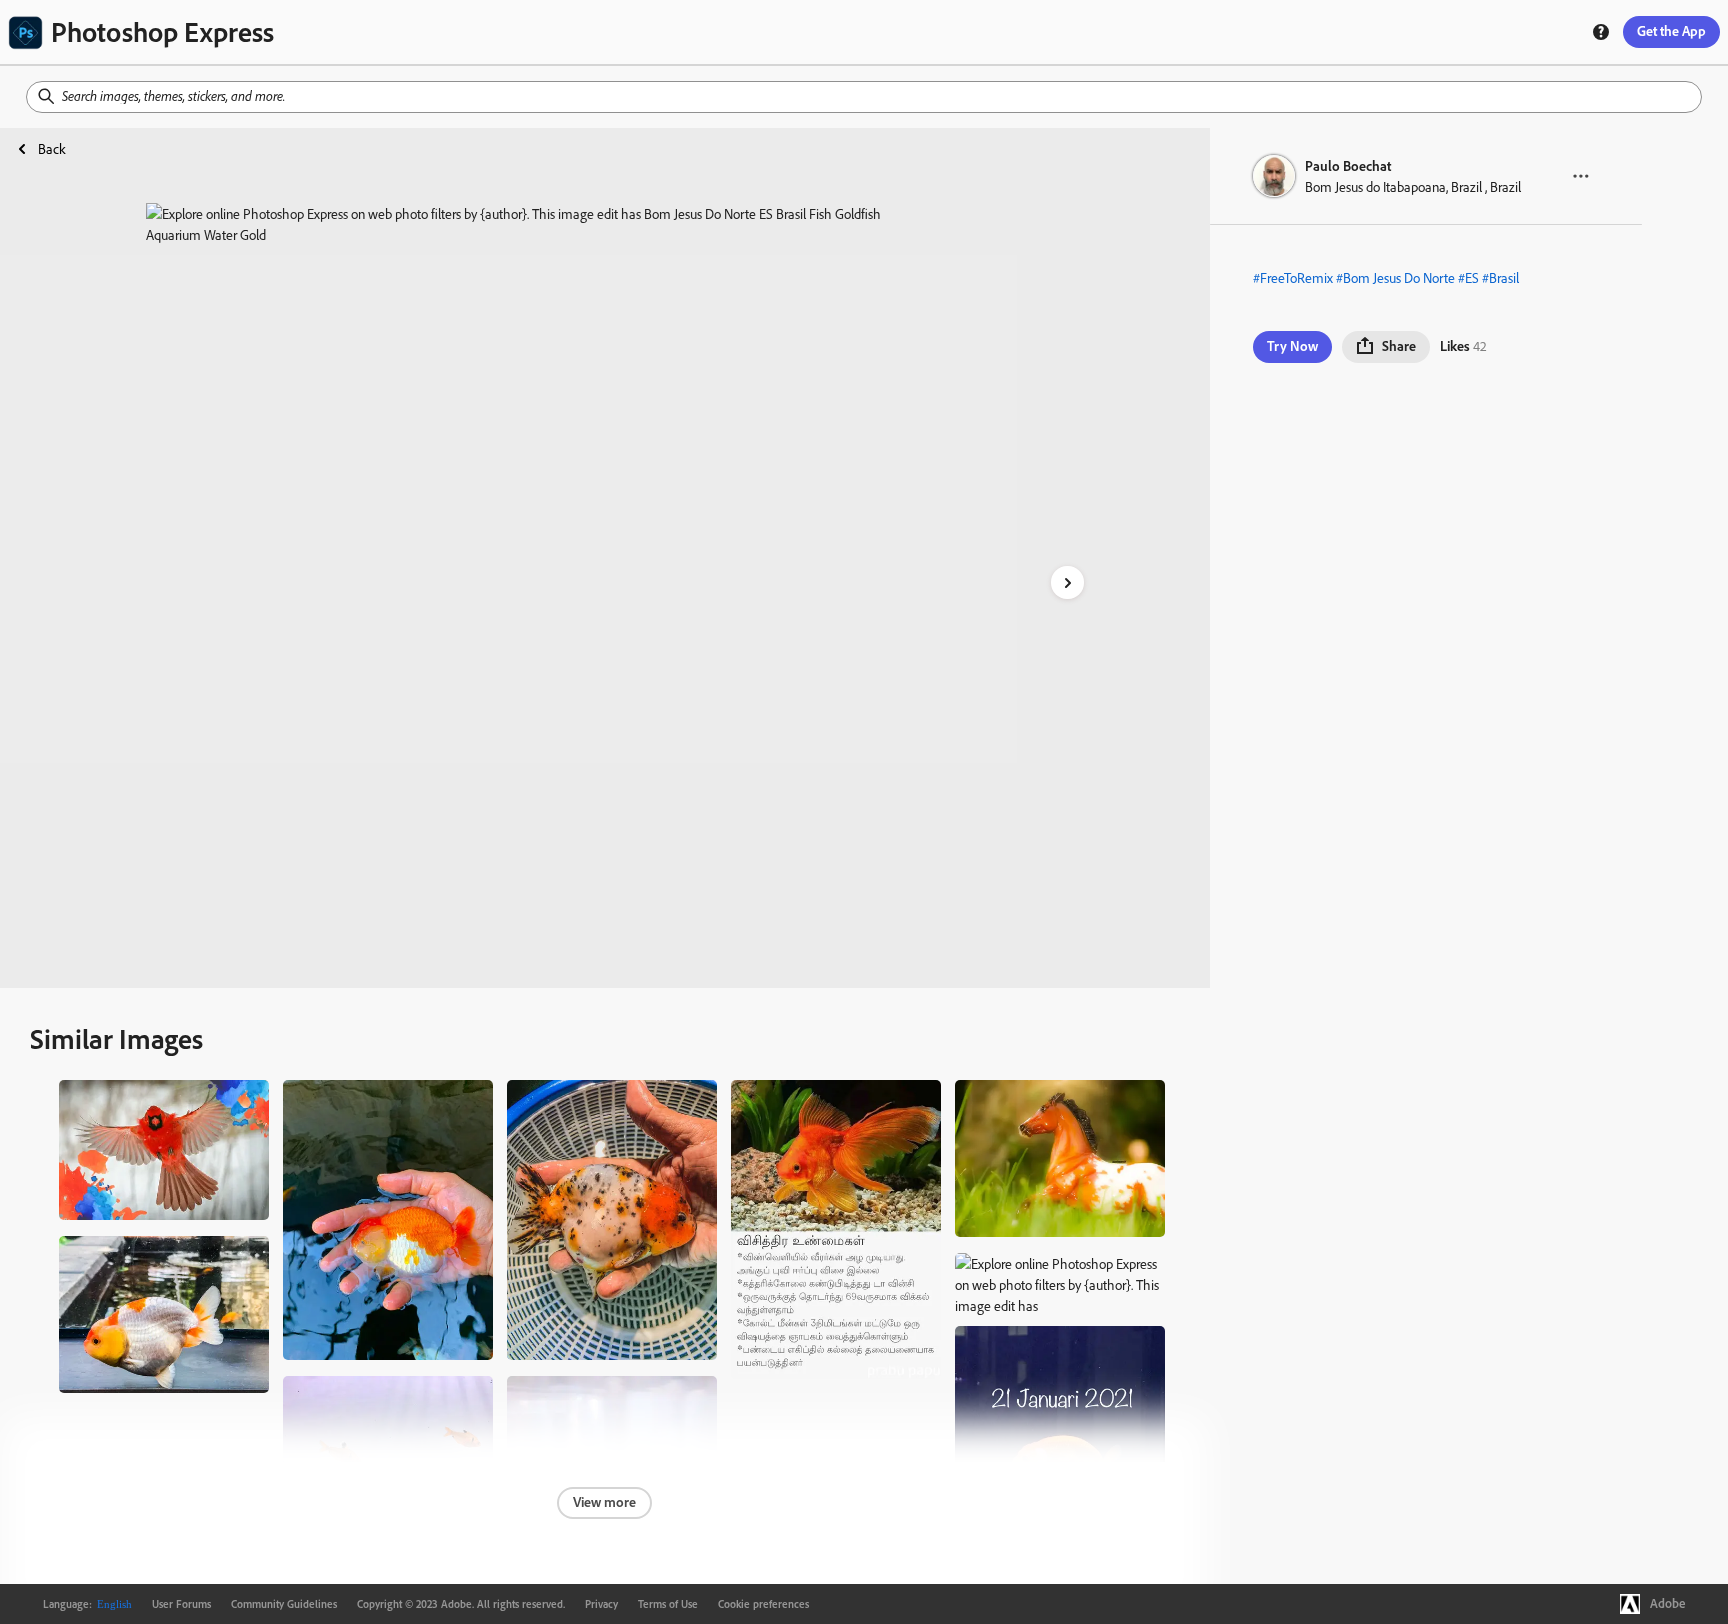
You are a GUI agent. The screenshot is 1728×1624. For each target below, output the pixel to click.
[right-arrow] (1067, 582)
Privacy (601, 1604)
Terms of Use (668, 1604)
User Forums (181, 1604)
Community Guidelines (284, 1604)
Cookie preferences (763, 1604)
